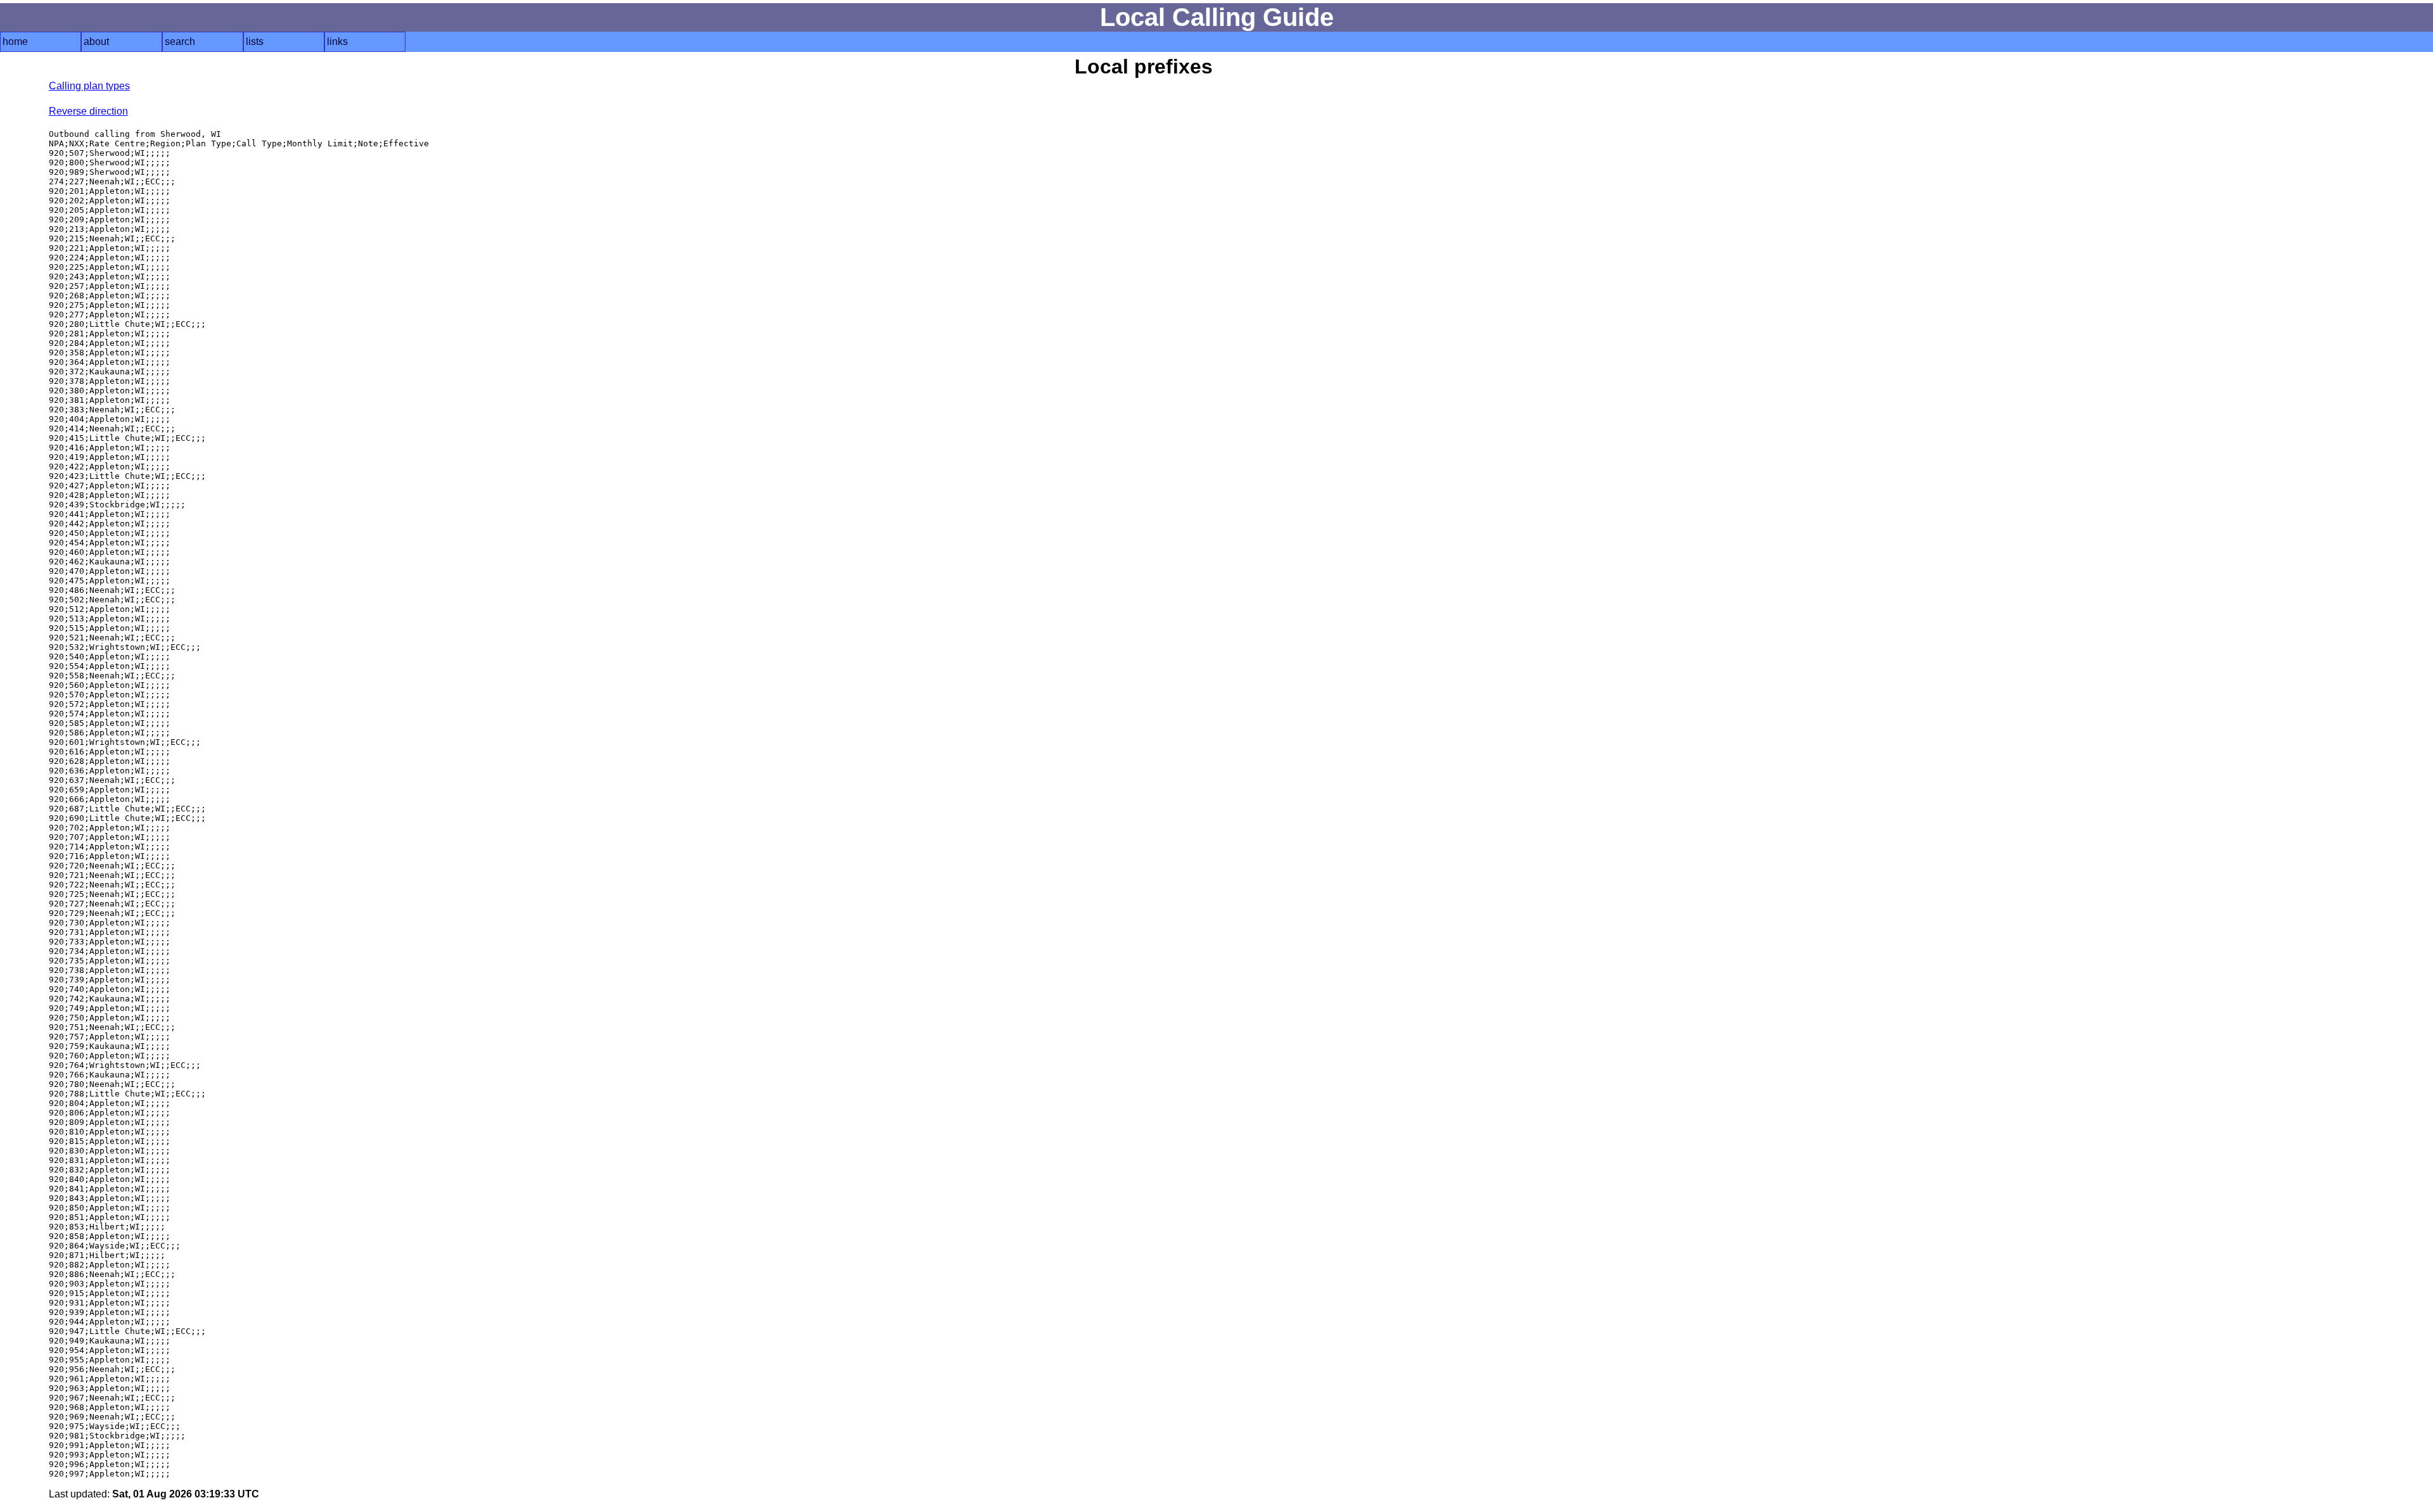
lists (255, 41)
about (96, 41)
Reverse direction (88, 111)
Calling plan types (89, 86)
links (337, 41)
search (180, 41)
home (15, 41)
